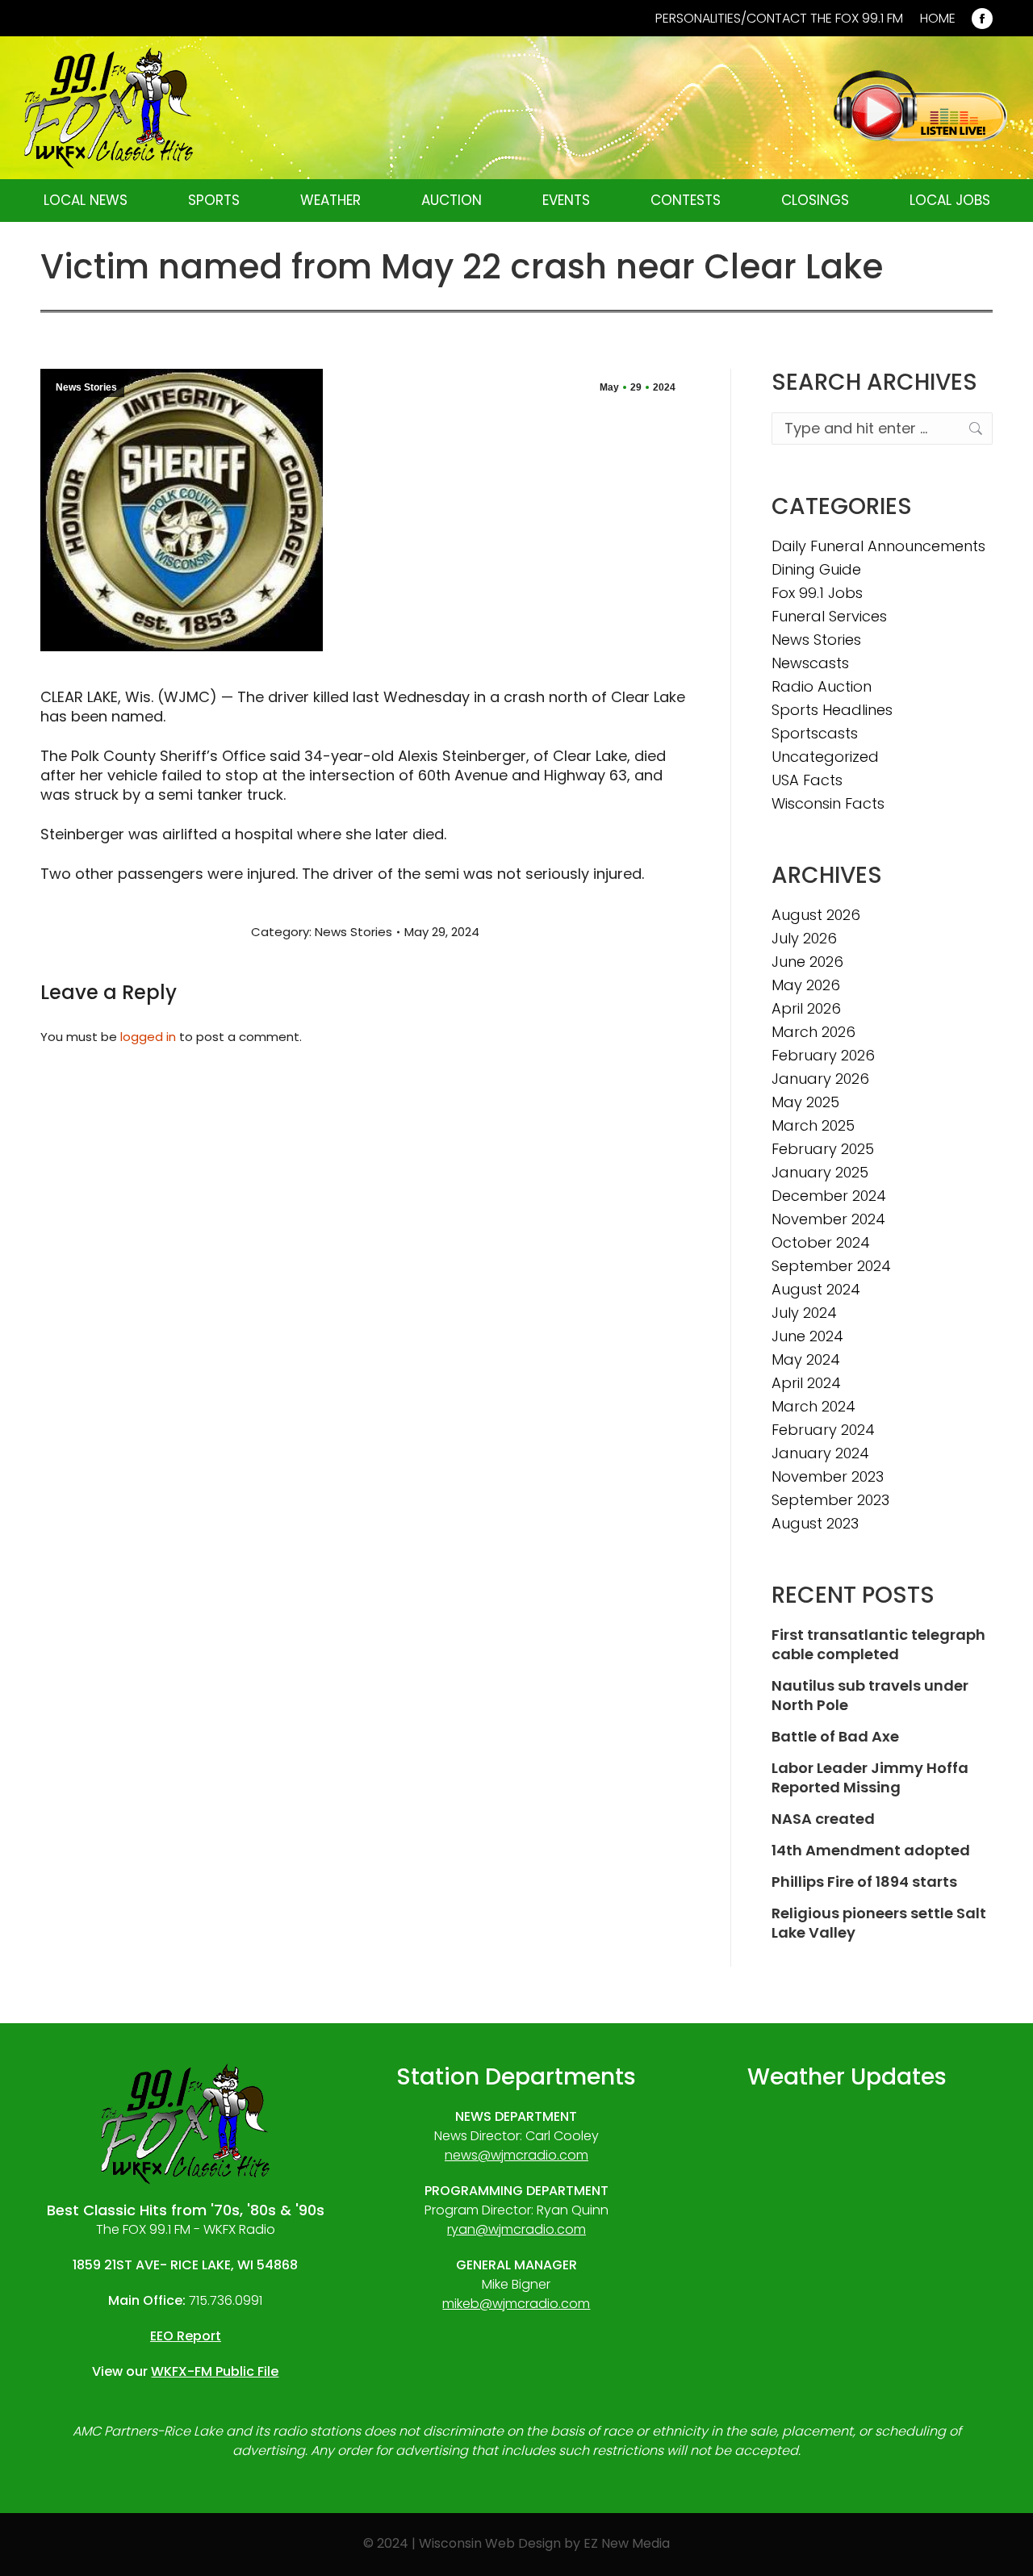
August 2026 (816, 915)
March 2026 (813, 1032)
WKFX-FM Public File (215, 2371)
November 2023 (828, 1477)
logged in (148, 1037)
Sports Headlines (832, 710)
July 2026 (804, 939)
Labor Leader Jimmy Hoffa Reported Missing (870, 1778)
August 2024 (816, 1290)
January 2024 (820, 1453)
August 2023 (815, 1524)
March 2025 (813, 1126)
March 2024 (813, 1407)
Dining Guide (816, 570)
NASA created (823, 1819)
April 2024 (806, 1383)
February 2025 (823, 1149)
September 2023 (830, 1500)
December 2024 (829, 1196)
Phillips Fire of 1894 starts (864, 1882)
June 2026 (807, 962)
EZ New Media (627, 2543)
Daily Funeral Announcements (878, 546)
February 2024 (823, 1430)
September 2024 (831, 1266)
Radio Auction (822, 687)
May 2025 (805, 1102)
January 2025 (820, 1173)
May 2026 (806, 985)
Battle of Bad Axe (835, 1737)
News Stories (86, 387)
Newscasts (810, 663)
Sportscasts (815, 734)
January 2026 (820, 1079)
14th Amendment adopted (871, 1850)
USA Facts (807, 780)
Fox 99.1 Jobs (817, 593)
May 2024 (806, 1360)
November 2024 (828, 1219)
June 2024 (807, 1336)
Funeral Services (829, 617)
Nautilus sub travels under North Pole (870, 1696)
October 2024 (821, 1243)
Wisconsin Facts (828, 804)
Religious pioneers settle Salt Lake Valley (879, 1923)
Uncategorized (825, 757)
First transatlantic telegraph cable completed (878, 1645)
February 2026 (823, 1056)
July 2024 (804, 1313)
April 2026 (806, 1009)
